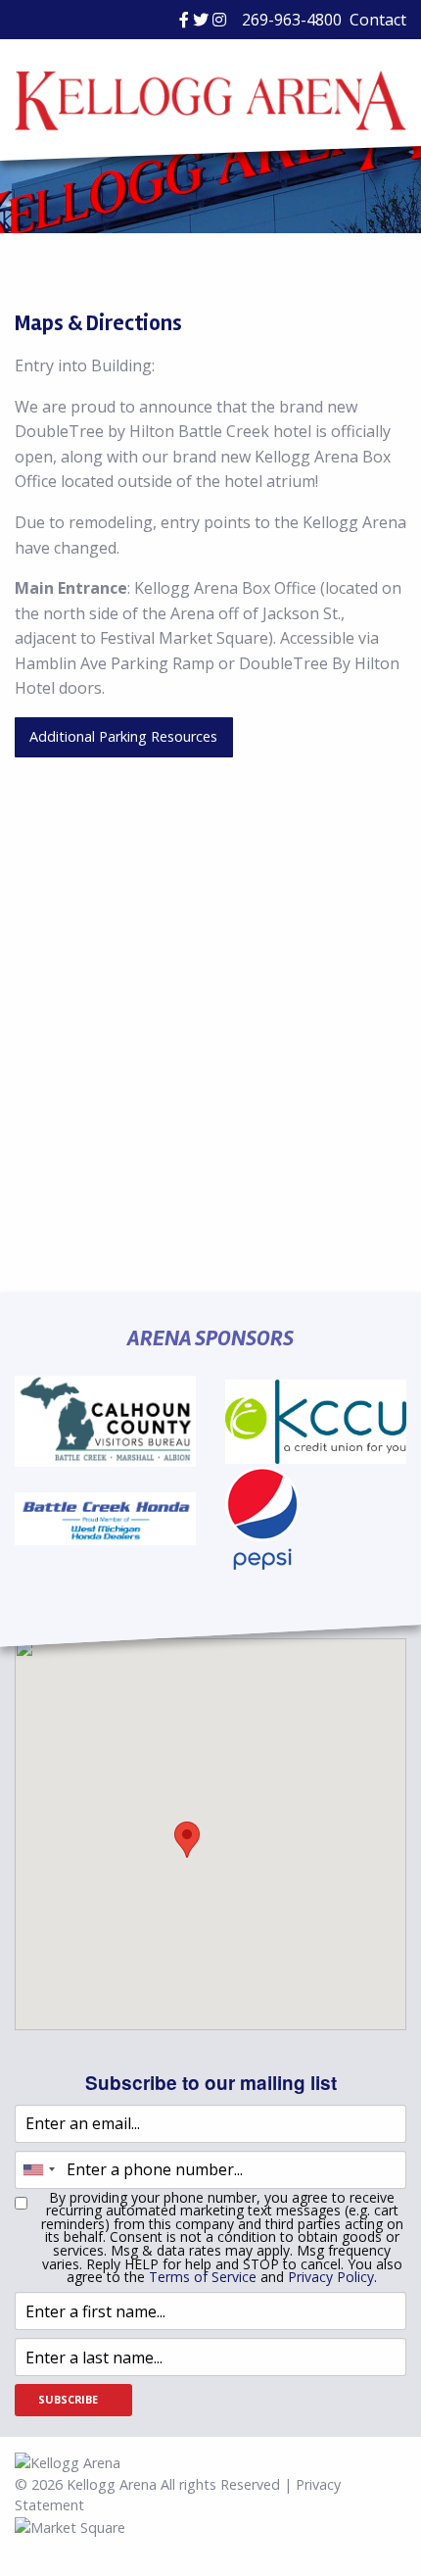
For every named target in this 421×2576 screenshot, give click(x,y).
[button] (187, 1840)
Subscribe (68, 2399)
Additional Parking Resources (123, 736)
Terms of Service (203, 2277)
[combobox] (38, 2170)
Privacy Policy (331, 2277)
